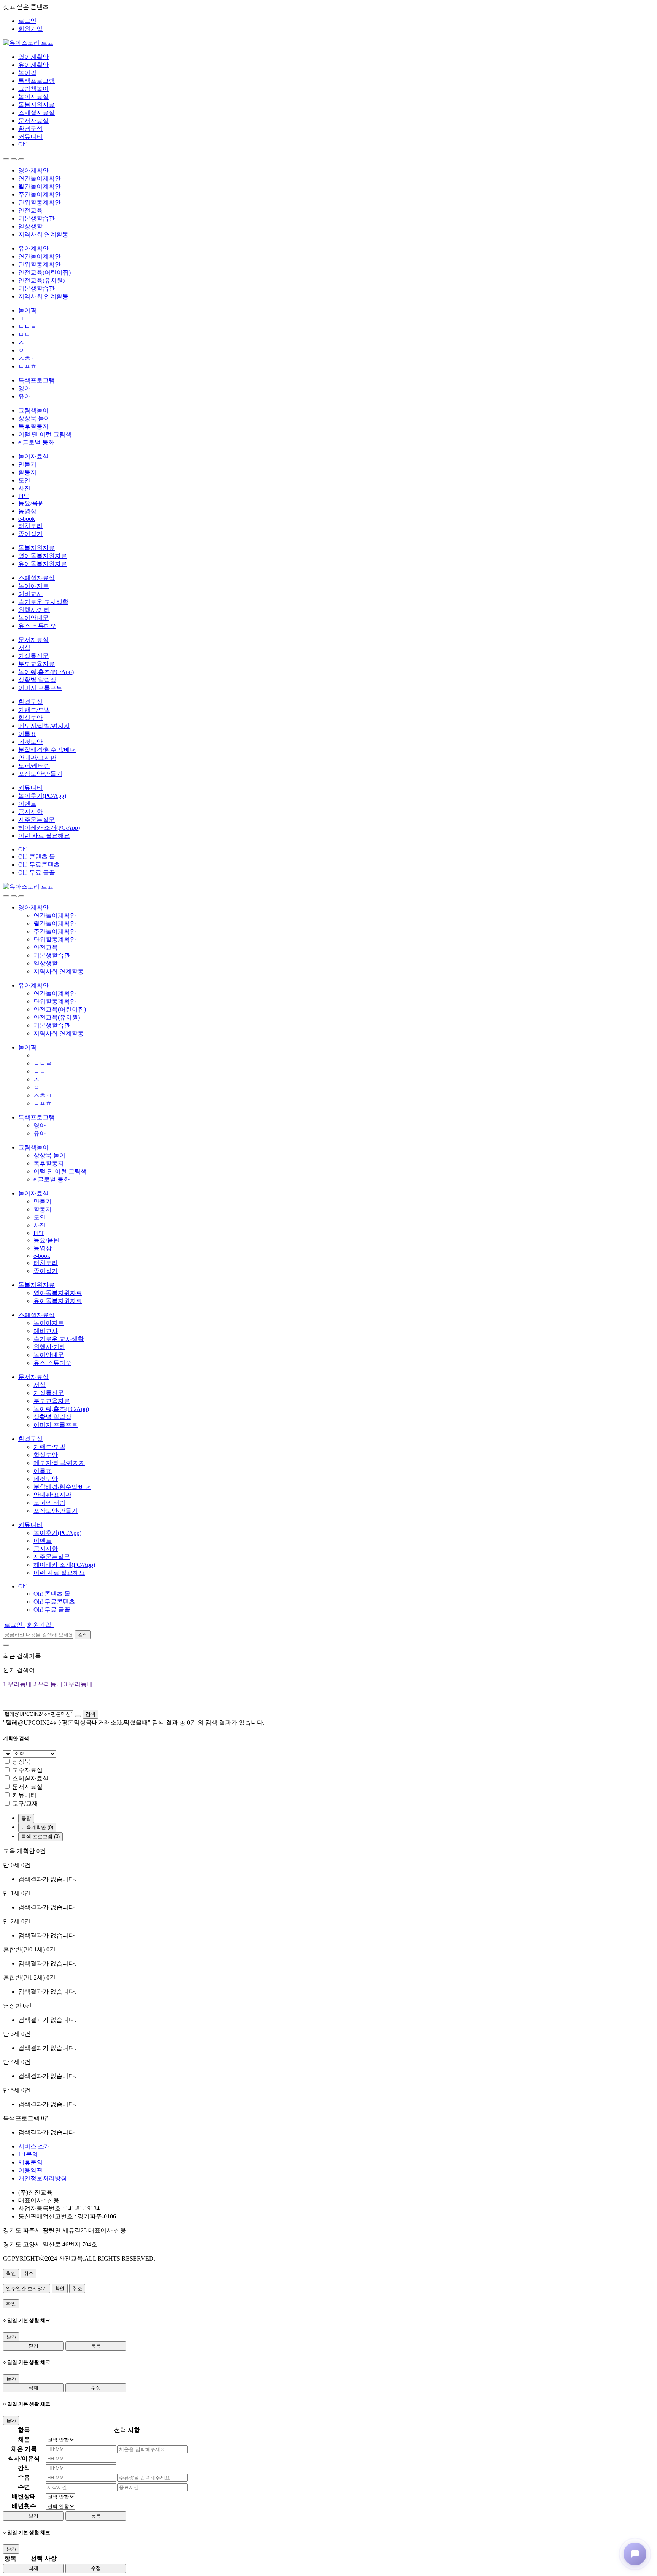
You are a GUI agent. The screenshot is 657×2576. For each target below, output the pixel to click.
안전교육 (30, 210)
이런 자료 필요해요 (44, 836)
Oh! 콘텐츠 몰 (37, 857)
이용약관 (30, 2170)
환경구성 (30, 129)
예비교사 (30, 594)
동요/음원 (31, 503)
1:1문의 (28, 2154)
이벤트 (27, 804)
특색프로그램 (36, 81)
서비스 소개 (34, 2146)
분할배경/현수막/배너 (47, 750)
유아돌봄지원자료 (43, 564)
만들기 (27, 464)
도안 (24, 480)
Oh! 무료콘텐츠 (39, 865)
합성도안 (30, 718)
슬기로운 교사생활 (43, 602)
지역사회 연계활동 (43, 234)
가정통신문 (33, 656)
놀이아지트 (33, 586)
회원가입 (30, 29)
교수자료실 (27, 1770)
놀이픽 (27, 73)
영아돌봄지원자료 (43, 556)
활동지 (27, 472)
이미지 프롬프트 (40, 688)
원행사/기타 (34, 610)
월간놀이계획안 (40, 186)
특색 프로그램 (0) (40, 1836)
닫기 (33, 2346)
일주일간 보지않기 (27, 2288)
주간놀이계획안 (40, 194)
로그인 (27, 21)
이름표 (27, 734)
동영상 (27, 511)
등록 (96, 2346)
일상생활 (30, 226)
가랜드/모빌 (34, 710)
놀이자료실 (33, 97)
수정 (96, 2388)
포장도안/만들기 (40, 774)
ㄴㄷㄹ (27, 326)
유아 (24, 396)
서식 (24, 648)
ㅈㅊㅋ (27, 358)
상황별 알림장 (37, 680)
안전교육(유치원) (41, 280)
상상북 (21, 1762)
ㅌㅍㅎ (27, 366)
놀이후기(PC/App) (42, 796)
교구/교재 (25, 1803)
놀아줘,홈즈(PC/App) (46, 672)
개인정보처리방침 (43, 2178)
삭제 (33, 2388)
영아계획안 (33, 57)
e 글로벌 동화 (36, 442)
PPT (24, 496)
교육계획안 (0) (37, 1827)
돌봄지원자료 (36, 105)
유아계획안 (33, 65)
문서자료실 (33, 121)
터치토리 (30, 526)
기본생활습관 (36, 218)
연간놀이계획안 (40, 178)
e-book (27, 519)
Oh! (23, 144)
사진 (24, 488)
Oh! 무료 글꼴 (37, 873)
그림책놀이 (33, 89)
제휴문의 (30, 2162)
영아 (24, 388)
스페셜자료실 (36, 113)
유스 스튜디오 (37, 626)
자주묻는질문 (36, 820)
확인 (11, 2273)
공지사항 (30, 812)
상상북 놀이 (34, 418)
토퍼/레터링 (34, 766)
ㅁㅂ (24, 334)
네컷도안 (30, 742)
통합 (26, 1818)
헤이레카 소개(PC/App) (49, 828)
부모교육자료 (36, 664)
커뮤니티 (30, 137)
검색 (83, 1635)
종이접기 (30, 534)
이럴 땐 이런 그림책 (45, 434)
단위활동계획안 (40, 202)
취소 (29, 2273)
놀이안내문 (33, 618)
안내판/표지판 (37, 758)
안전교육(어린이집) (44, 272)
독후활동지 (33, 426)
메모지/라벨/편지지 (44, 726)
